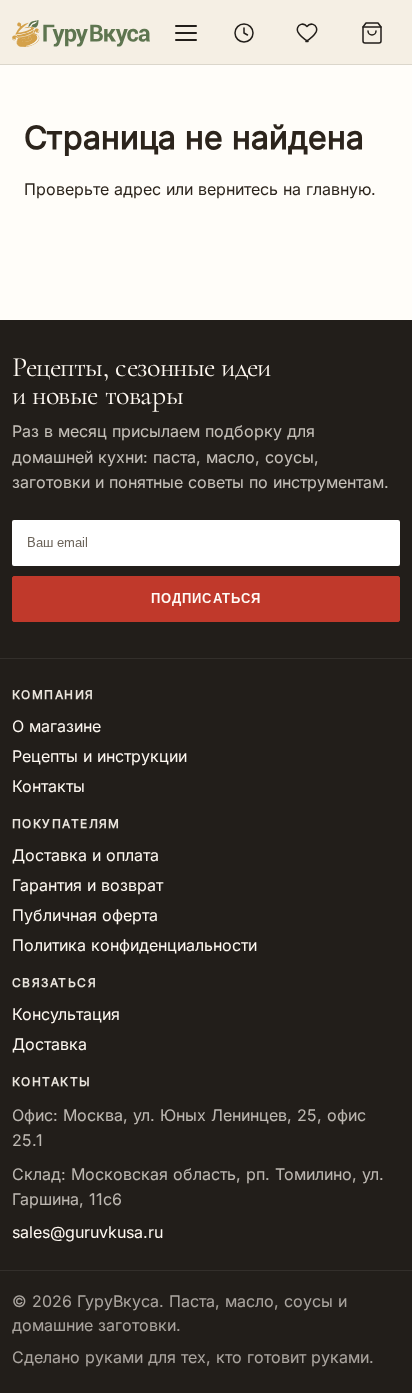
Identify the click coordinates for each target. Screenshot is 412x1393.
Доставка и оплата (85, 855)
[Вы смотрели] (244, 33)
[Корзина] (372, 33)
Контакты (48, 786)
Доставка (49, 1044)
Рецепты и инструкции (99, 756)
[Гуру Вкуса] (81, 33)
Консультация (66, 1014)
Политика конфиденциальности (134, 945)
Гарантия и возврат (87, 885)
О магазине (56, 726)
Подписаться (205, 598)
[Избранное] (308, 33)
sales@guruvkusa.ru (87, 1232)
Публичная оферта (85, 915)
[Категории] (186, 33)
